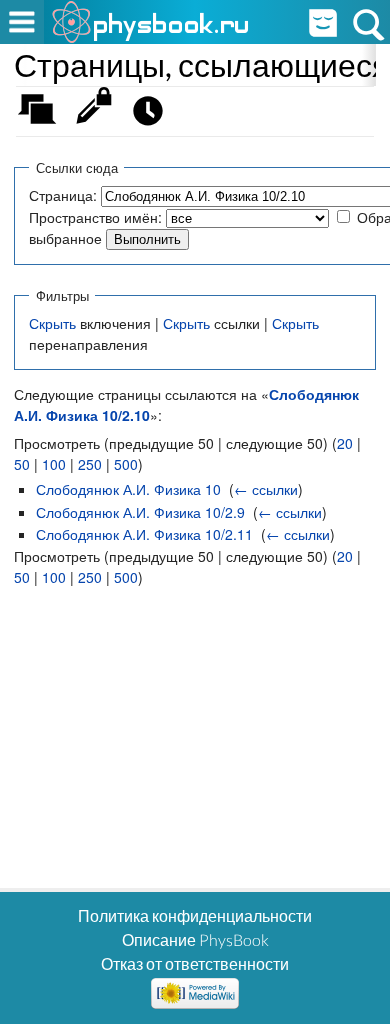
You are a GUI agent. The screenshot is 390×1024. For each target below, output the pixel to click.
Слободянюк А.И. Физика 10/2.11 (144, 534)
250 (90, 464)
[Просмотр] (98, 115)
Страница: (63, 195)
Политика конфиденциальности (195, 915)
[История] (153, 115)
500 (126, 464)
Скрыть (52, 323)
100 (54, 464)
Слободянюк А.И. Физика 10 (128, 489)
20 (345, 443)
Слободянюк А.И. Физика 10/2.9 (140, 512)
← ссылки (266, 489)
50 (22, 464)
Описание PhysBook (195, 939)
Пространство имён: (95, 217)
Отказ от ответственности (195, 963)
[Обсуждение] (43, 115)
